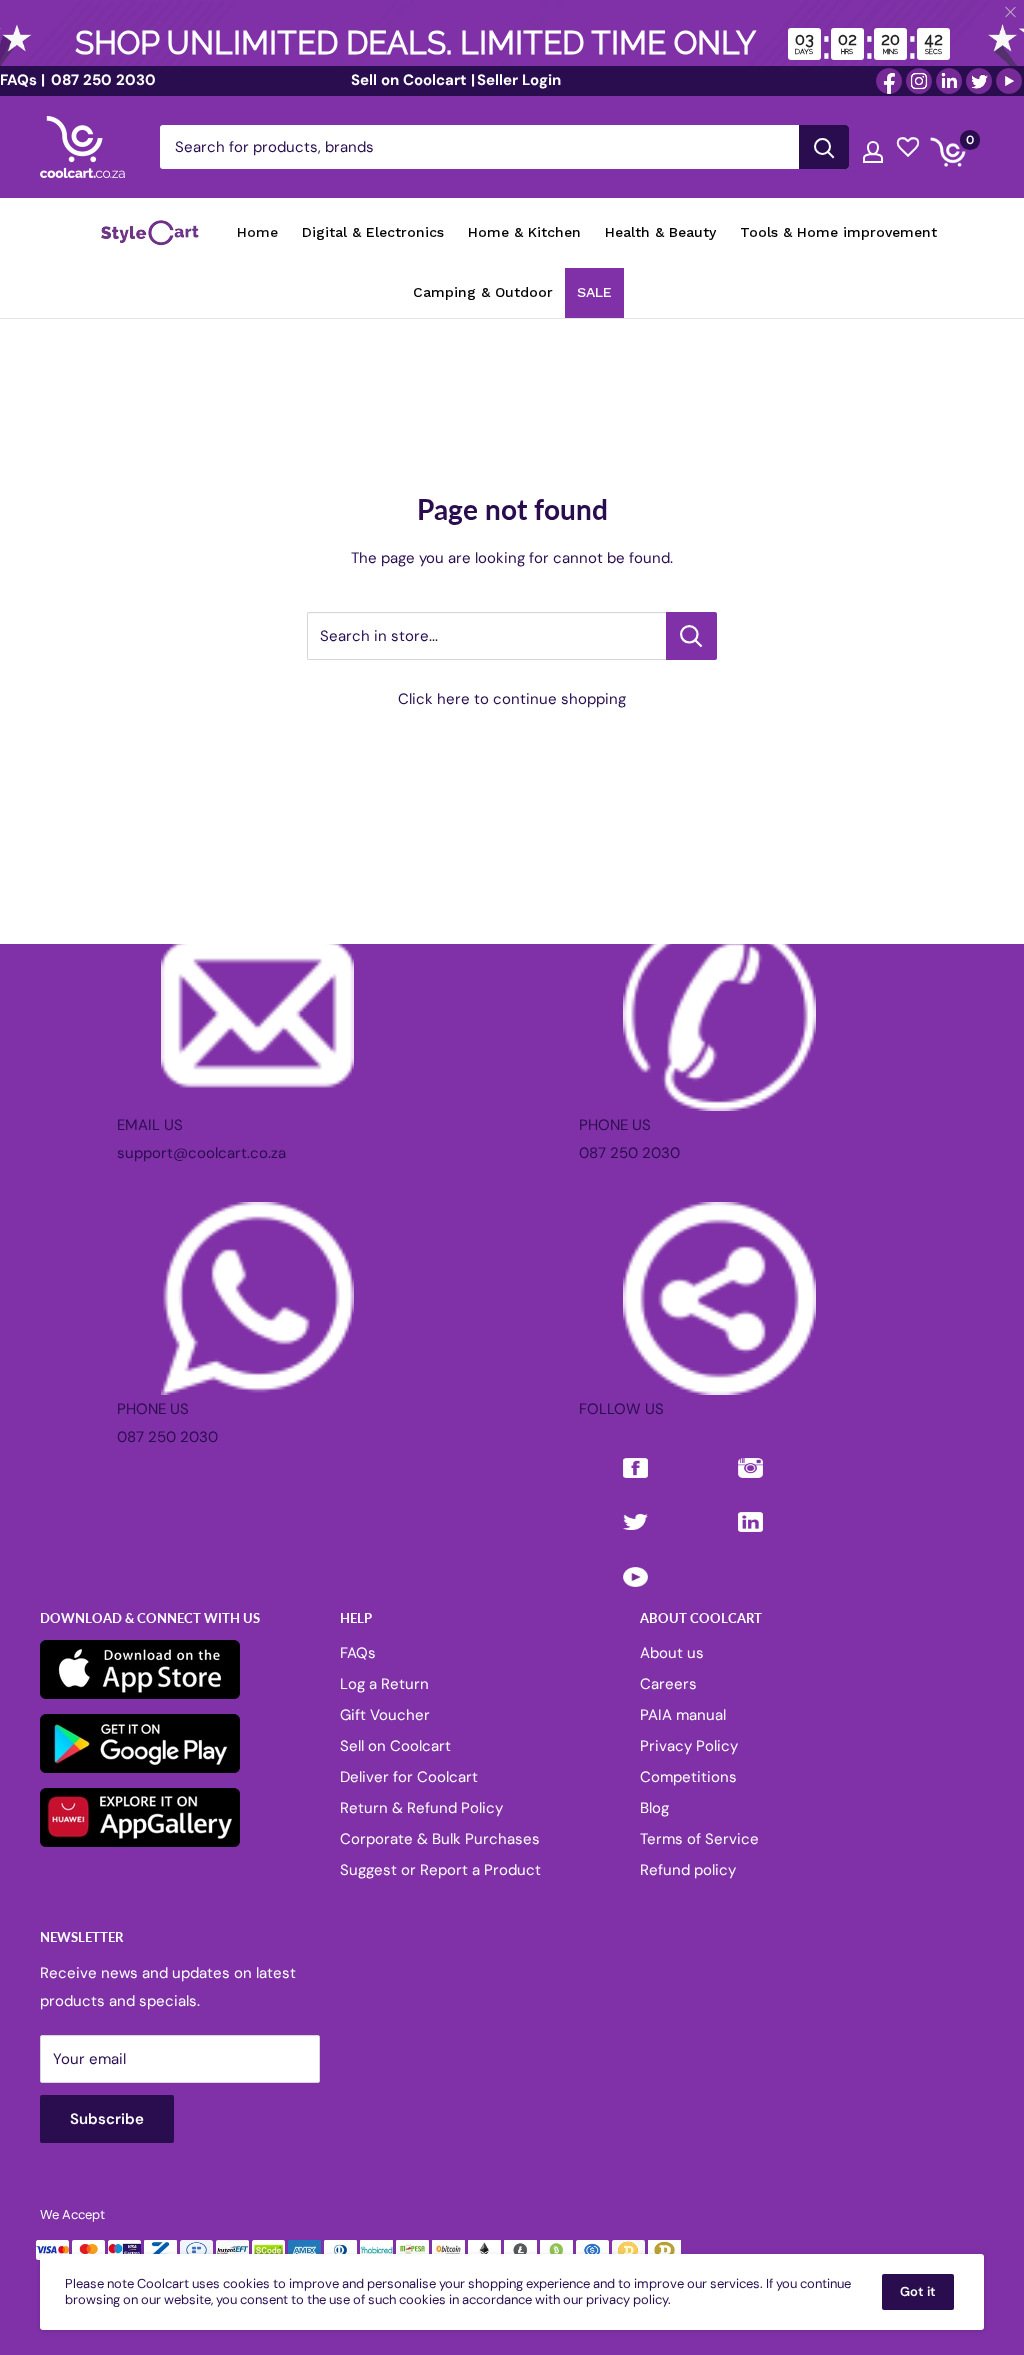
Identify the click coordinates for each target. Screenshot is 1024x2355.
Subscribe (512, 1274)
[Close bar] (1011, 12)
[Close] (742, 1015)
